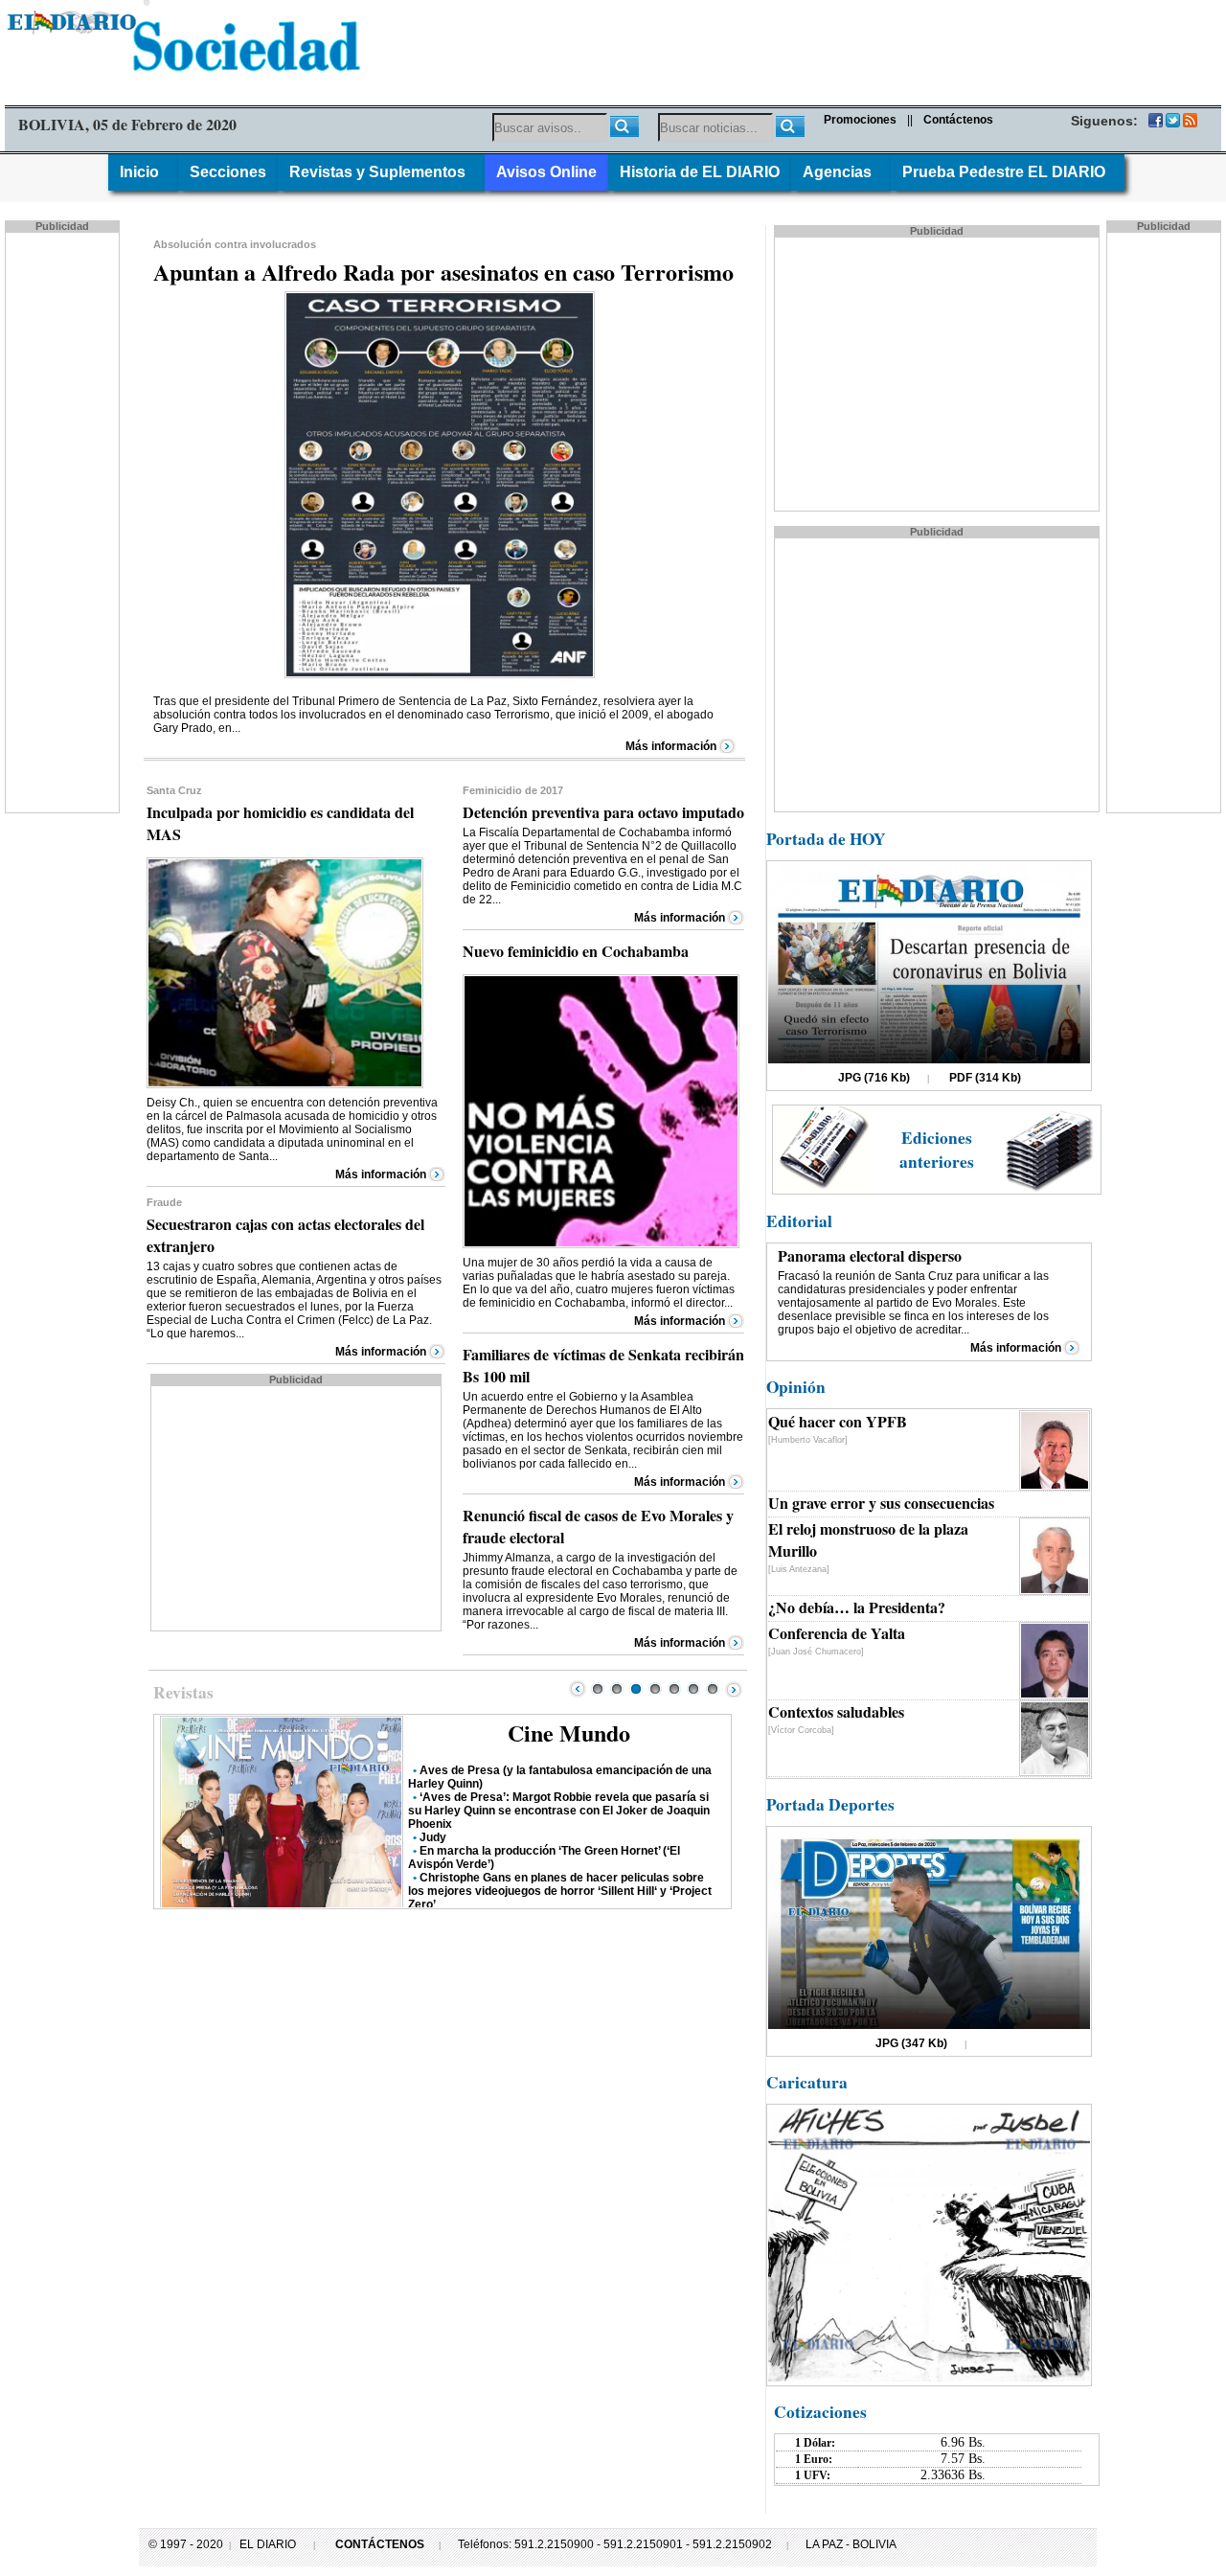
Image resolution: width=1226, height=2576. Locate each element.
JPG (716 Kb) (874, 1078)
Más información (671, 746)
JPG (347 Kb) (911, 2043)
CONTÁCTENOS (380, 2544)
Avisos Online (546, 172)
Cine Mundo (569, 1733)
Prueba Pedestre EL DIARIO (1008, 172)
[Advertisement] (64, 521)
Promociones (860, 120)
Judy (433, 1837)
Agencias (841, 172)
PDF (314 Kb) (985, 1078)
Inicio (143, 172)
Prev (578, 1689)
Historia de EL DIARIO (700, 172)
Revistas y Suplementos (381, 172)
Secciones (228, 172)
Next (734, 1689)
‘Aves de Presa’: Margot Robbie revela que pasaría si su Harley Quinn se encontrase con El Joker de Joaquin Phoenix (559, 1811)
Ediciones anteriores (937, 1150)
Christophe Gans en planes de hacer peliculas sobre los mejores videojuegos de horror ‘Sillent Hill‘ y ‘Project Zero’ (560, 1891)
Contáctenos (958, 120)
